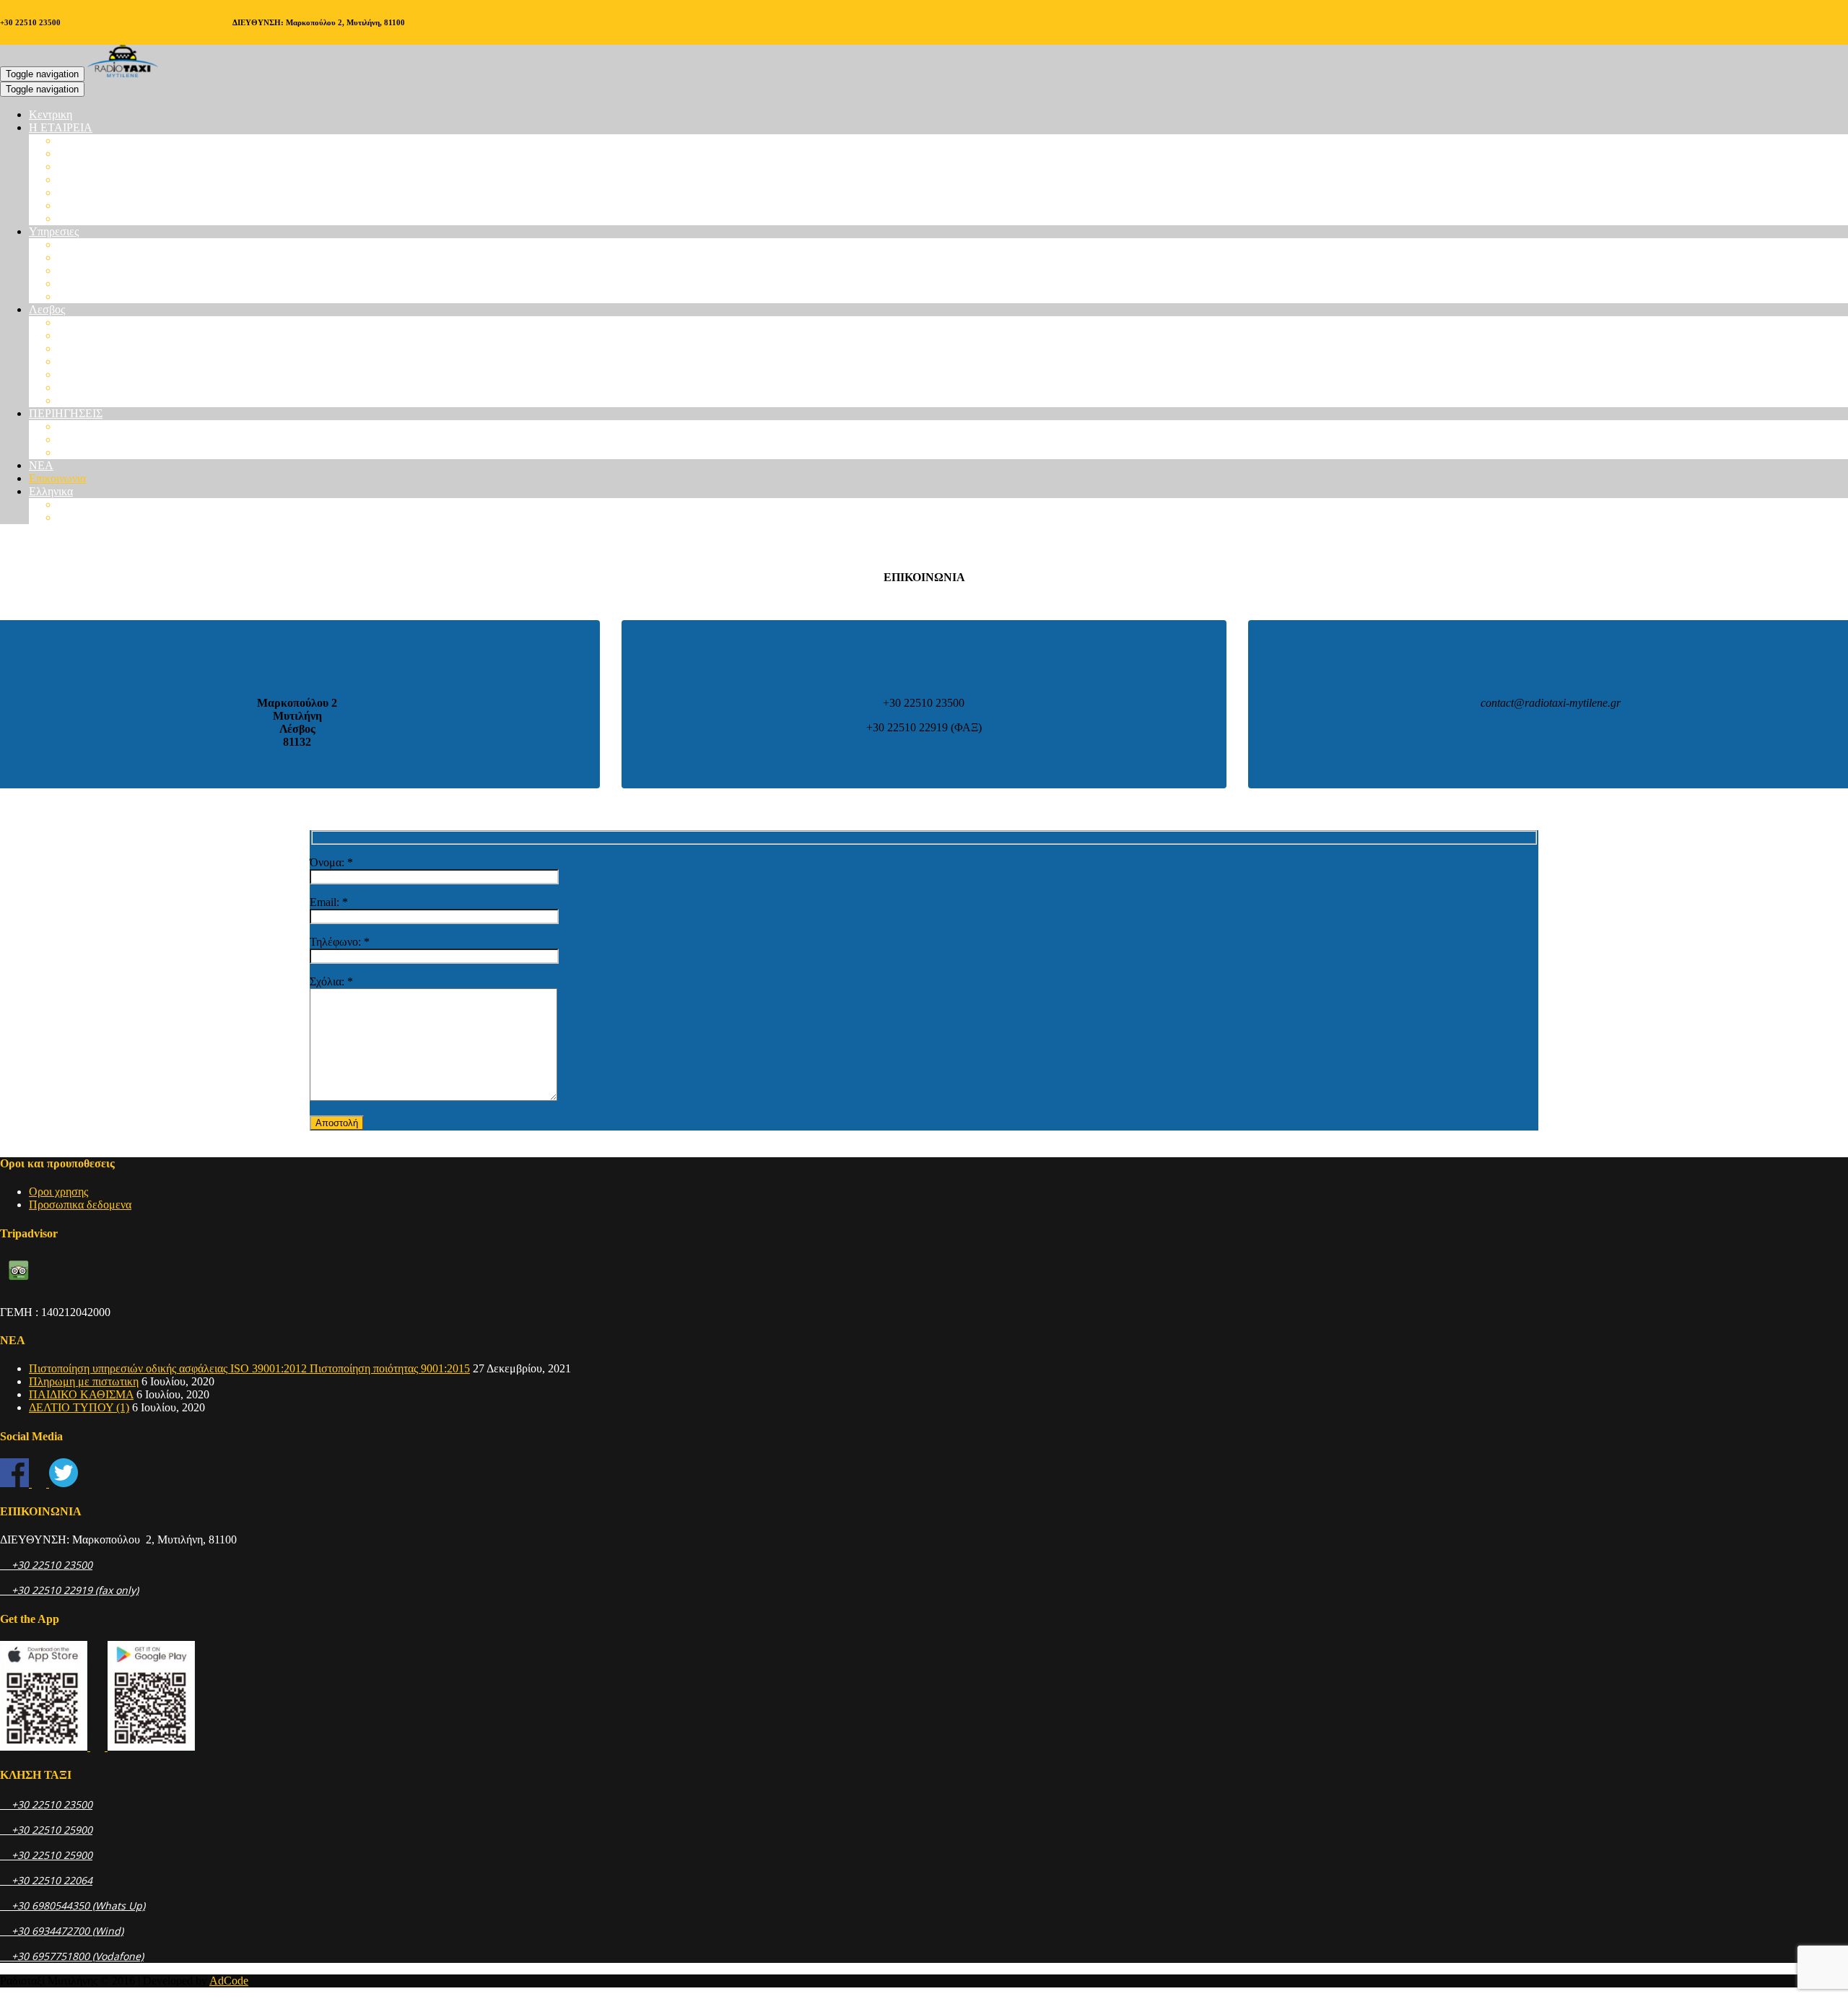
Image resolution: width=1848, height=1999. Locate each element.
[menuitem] (51, 491)
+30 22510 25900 (46, 1830)
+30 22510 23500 (46, 1565)
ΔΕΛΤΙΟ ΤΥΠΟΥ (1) (79, 1407)
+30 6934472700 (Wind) (62, 1931)
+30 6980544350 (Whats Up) (73, 1906)
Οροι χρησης (58, 1192)
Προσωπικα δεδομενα (80, 1205)
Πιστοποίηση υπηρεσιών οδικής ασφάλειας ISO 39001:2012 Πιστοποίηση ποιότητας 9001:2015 (249, 1368)
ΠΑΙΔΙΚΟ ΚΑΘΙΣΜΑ (81, 1394)
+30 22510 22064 (46, 1880)
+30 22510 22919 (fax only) (69, 1590)
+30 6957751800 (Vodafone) (72, 1956)
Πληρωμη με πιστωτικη (84, 1381)
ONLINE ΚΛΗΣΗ (974, 6)
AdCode (229, 1981)
